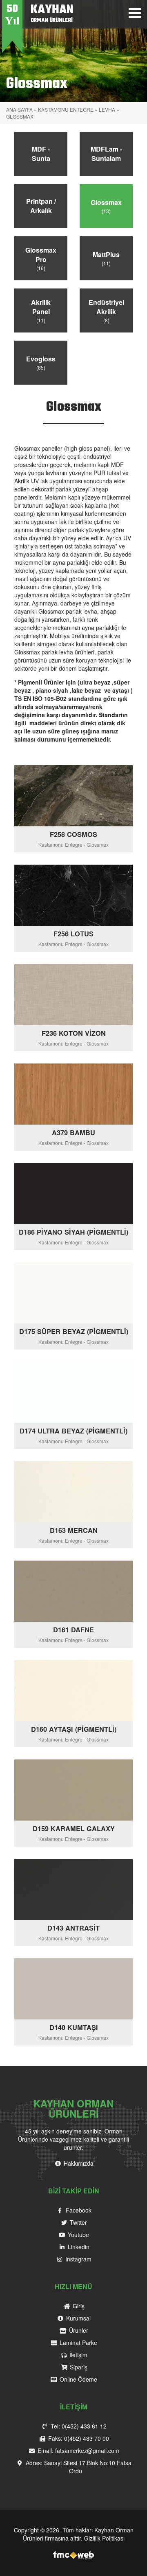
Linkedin (78, 2247)
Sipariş (78, 2367)
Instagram (78, 2259)
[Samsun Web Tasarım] (73, 2554)
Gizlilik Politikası (104, 2538)
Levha (107, 109)
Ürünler (78, 2330)
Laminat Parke (78, 2343)
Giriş (78, 2306)
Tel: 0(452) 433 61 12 (78, 2426)
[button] (135, 13)
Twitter (78, 2222)
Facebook (78, 2210)
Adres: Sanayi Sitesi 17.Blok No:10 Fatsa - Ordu (78, 2467)
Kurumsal (78, 2318)
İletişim (78, 2355)
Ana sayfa (19, 109)
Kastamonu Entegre (66, 109)
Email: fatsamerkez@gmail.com (78, 2451)
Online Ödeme (78, 2379)
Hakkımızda (78, 2163)
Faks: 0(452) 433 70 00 (78, 2438)
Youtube (78, 2235)
